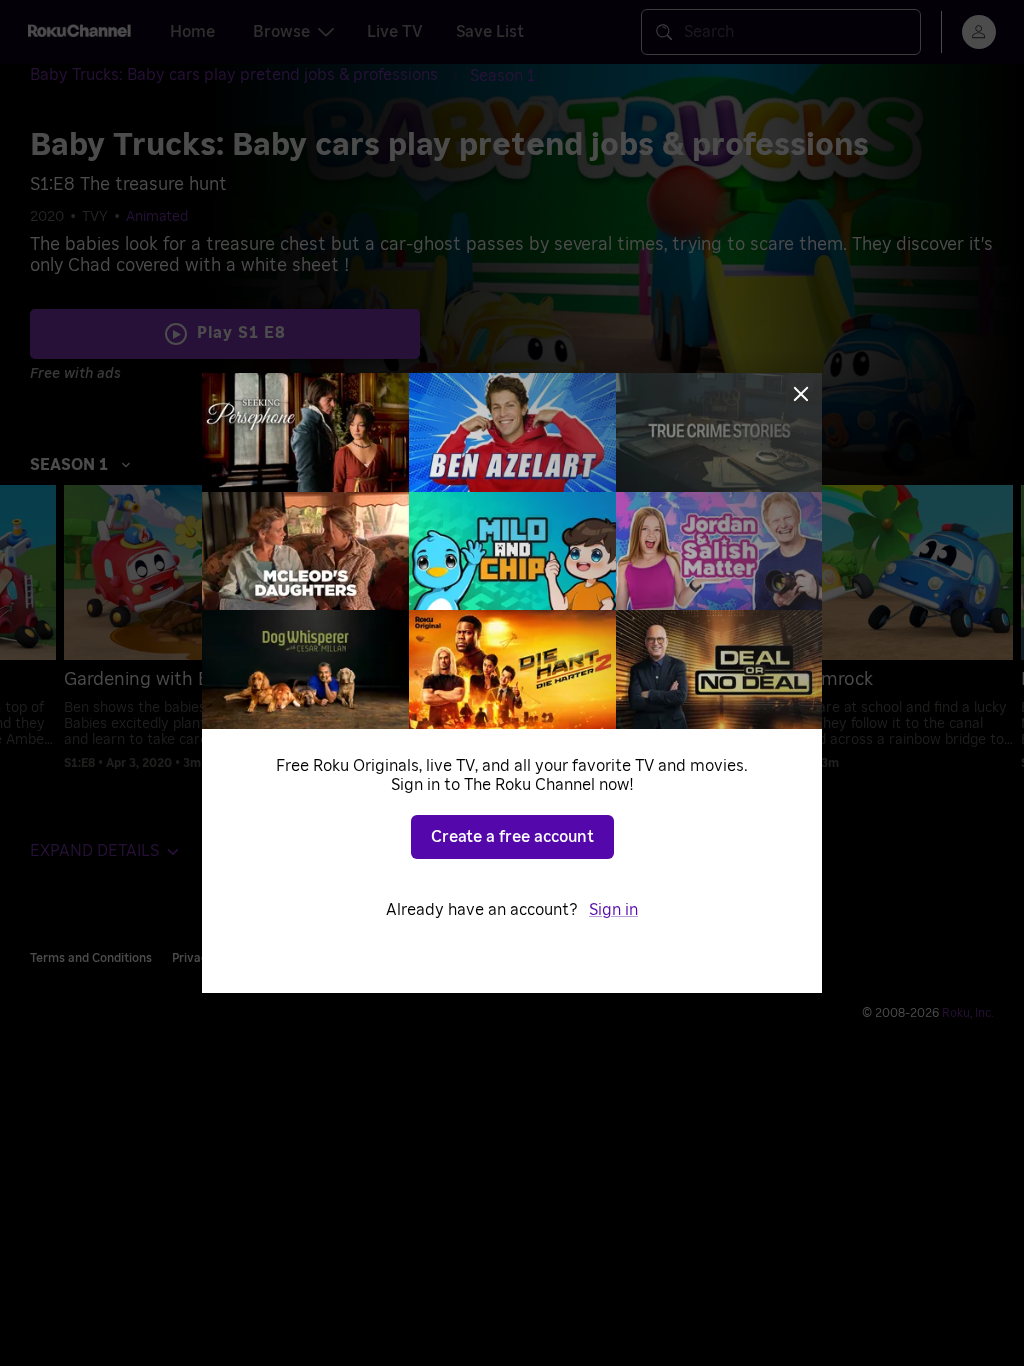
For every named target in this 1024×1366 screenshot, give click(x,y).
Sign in (613, 910)
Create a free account (512, 837)
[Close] (801, 394)
